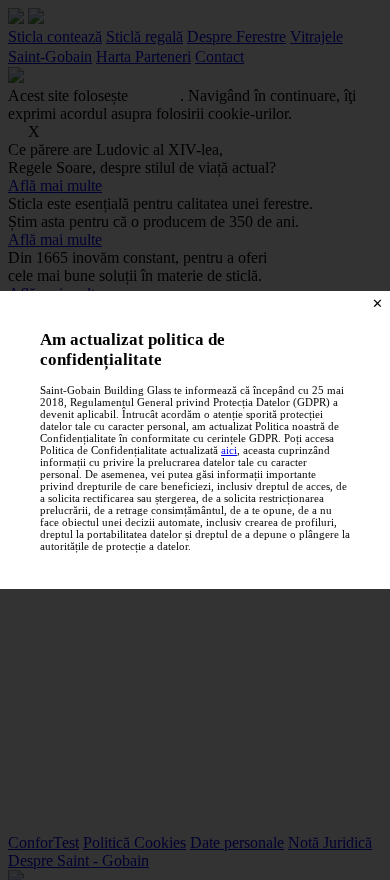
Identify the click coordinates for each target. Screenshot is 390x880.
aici (229, 450)
